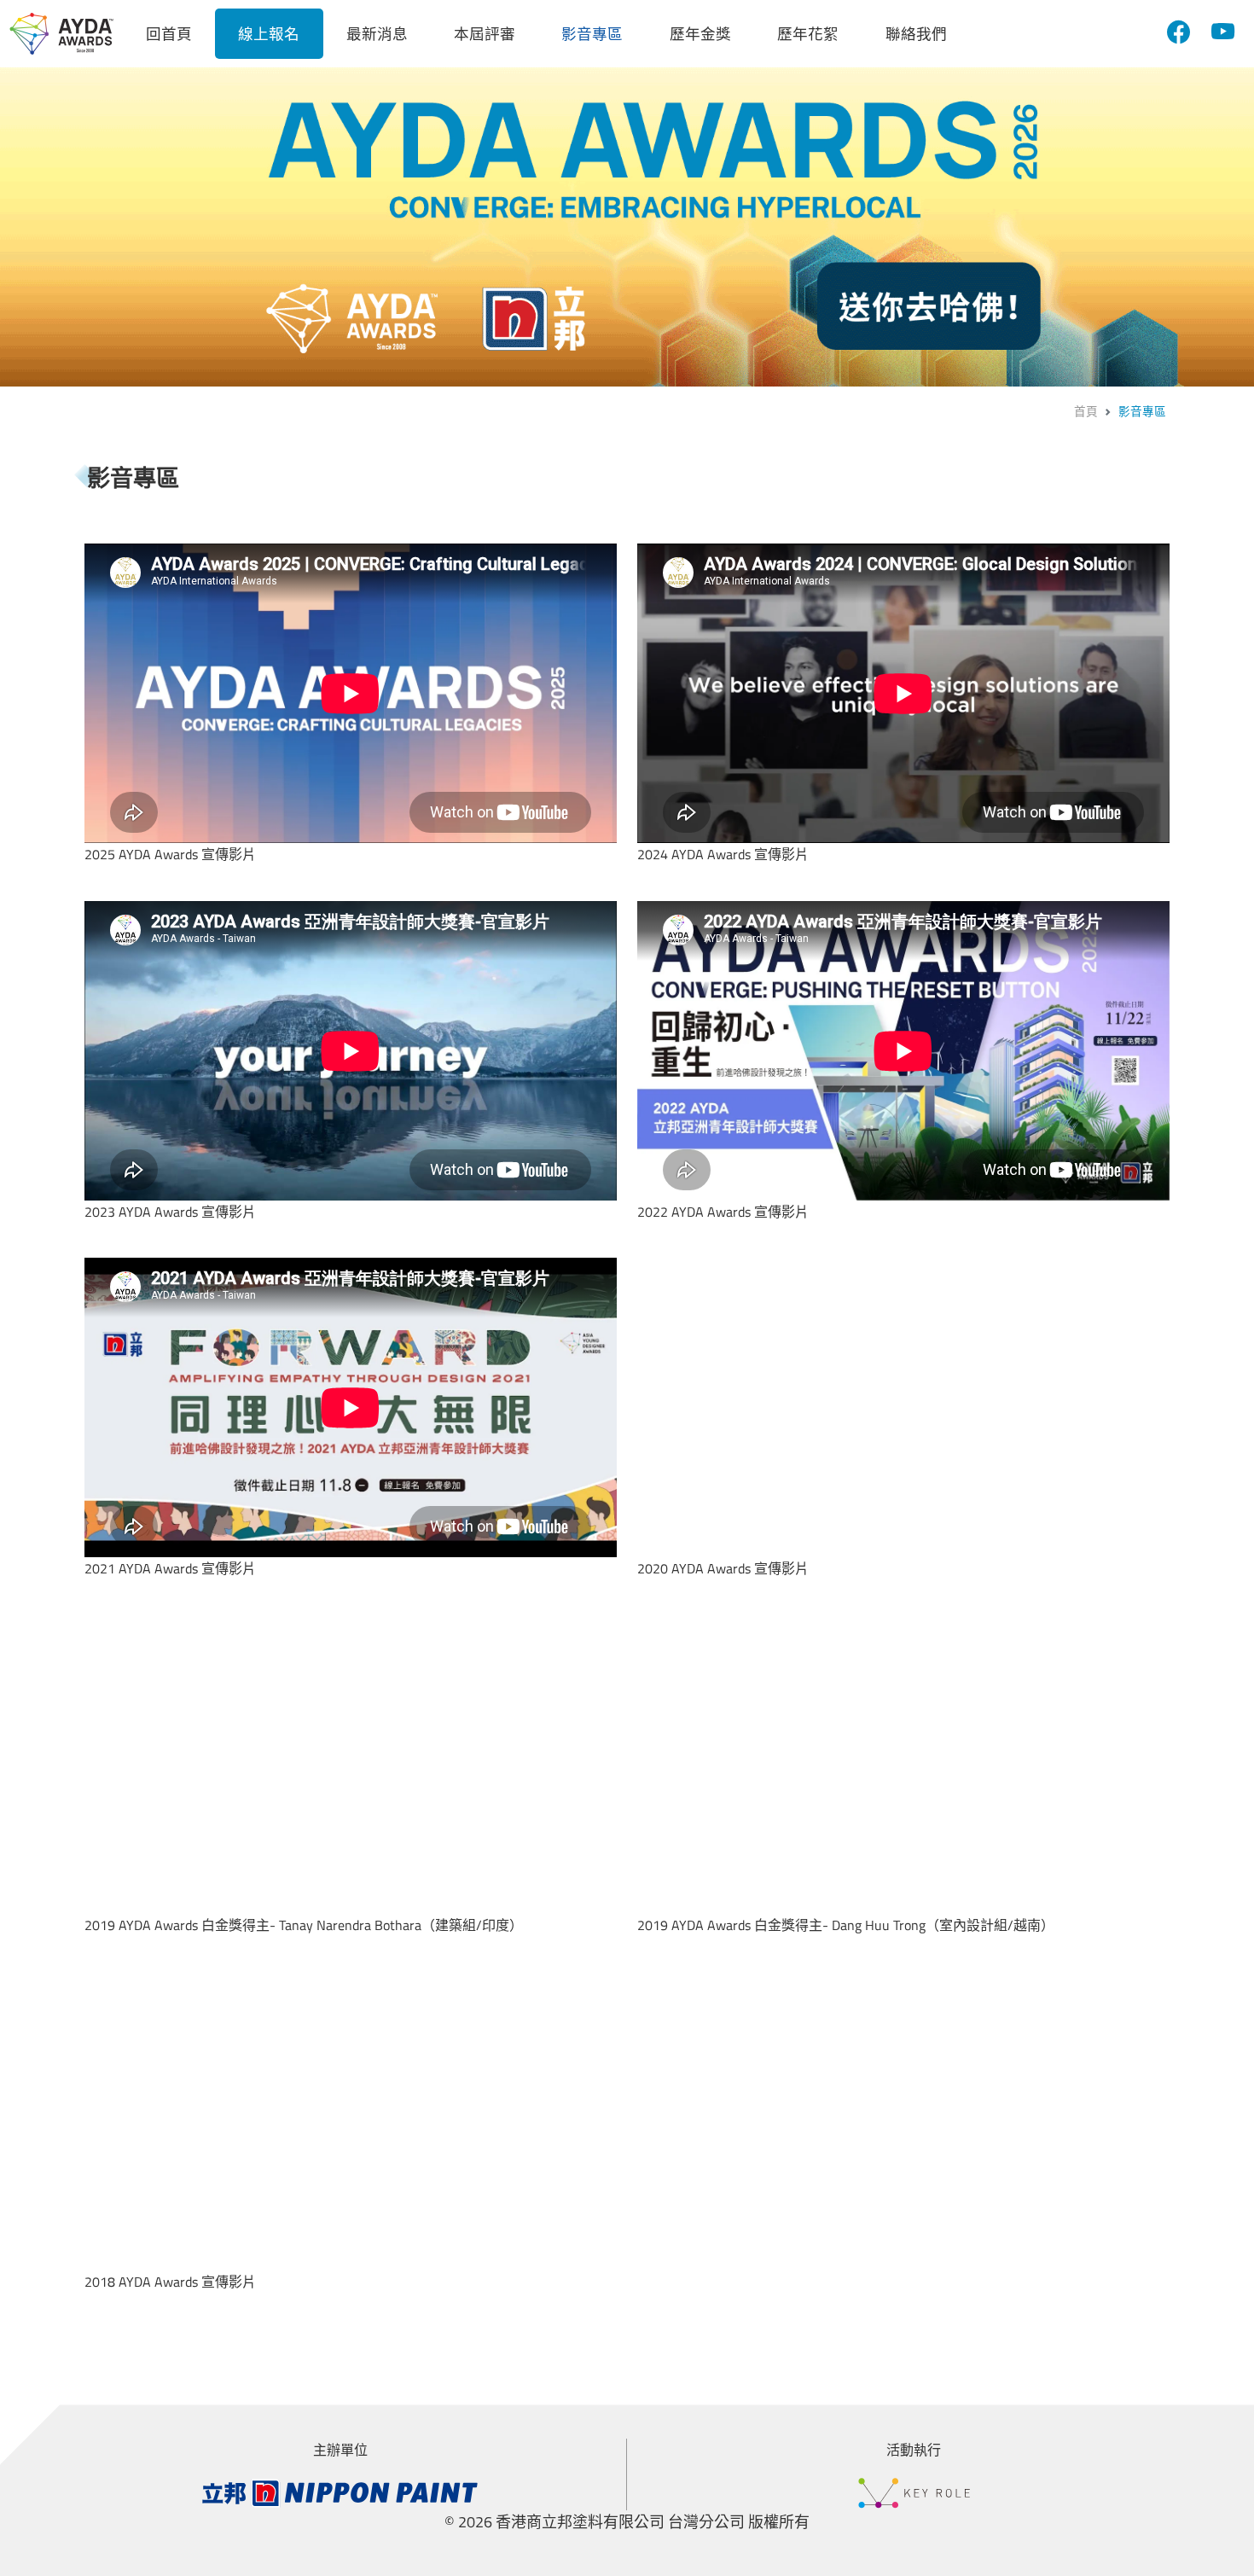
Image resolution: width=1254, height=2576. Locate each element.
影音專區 (592, 34)
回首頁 (169, 34)
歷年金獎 (700, 34)
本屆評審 (485, 34)
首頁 (1086, 411)
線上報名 (269, 34)
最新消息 (377, 34)
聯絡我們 (916, 34)
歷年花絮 (808, 34)
